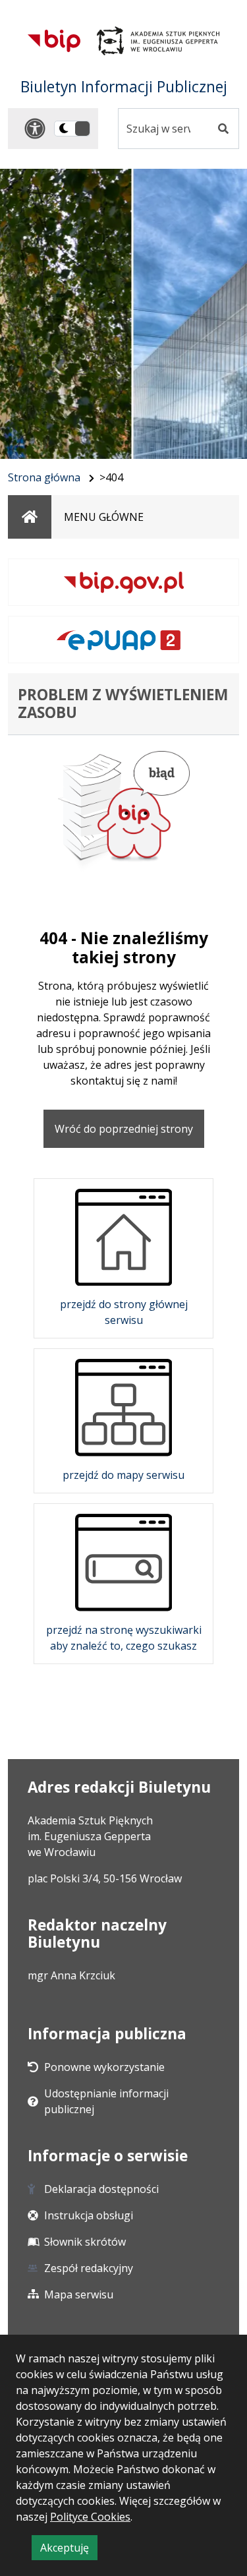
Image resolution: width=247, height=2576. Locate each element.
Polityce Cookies (90, 2517)
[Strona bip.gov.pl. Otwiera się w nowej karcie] (123, 582)
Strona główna (44, 477)
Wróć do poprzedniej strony (124, 1129)
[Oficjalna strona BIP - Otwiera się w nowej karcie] (54, 41)
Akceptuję (69, 2550)
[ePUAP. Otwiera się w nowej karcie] (123, 640)
